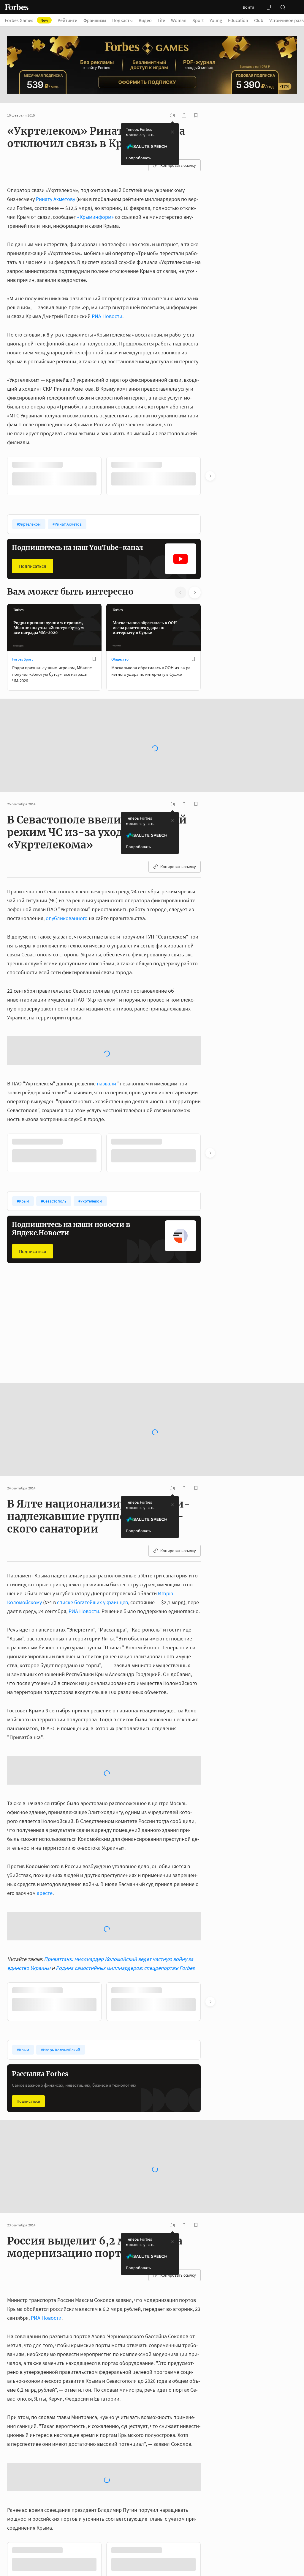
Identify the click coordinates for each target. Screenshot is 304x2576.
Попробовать (138, 158)
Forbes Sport (22, 659)
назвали (106, 1130)
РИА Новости (107, 316)
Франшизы (95, 20)
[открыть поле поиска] (283, 7)
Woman (179, 20)
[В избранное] (94, 465)
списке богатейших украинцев (92, 1648)
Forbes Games (26, 20)
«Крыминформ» (95, 217)
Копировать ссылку (178, 165)
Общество (120, 659)
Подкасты (122, 20)
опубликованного (67, 901)
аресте (45, 1939)
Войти (248, 7)
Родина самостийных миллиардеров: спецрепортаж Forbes (125, 2014)
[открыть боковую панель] (268, 7)
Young (216, 20)
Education (238, 20)
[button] (297, 7)
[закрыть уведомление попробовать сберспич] (172, 132)
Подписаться (33, 565)
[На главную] (17, 7)
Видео (145, 20)
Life (161, 20)
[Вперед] (210, 476)
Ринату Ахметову (56, 199)
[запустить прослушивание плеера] (172, 115)
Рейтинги (68, 20)
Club (259, 20)
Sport (198, 20)
